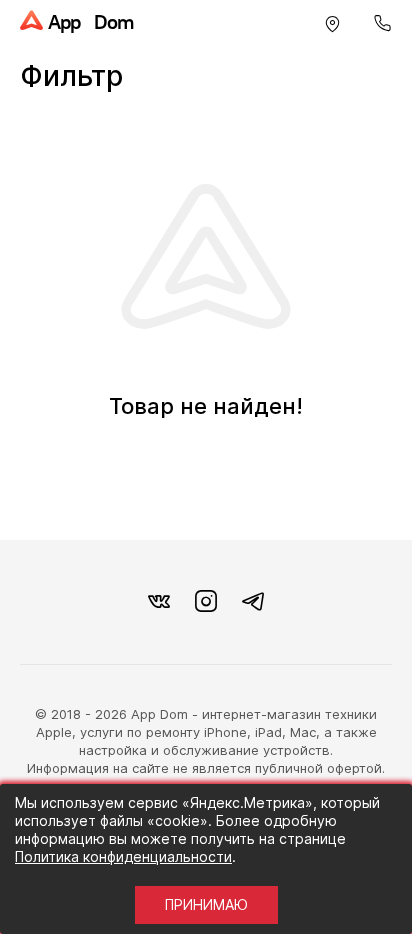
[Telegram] (253, 602)
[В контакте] (159, 602)
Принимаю (206, 904)
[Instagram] (206, 602)
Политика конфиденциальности (123, 856)
